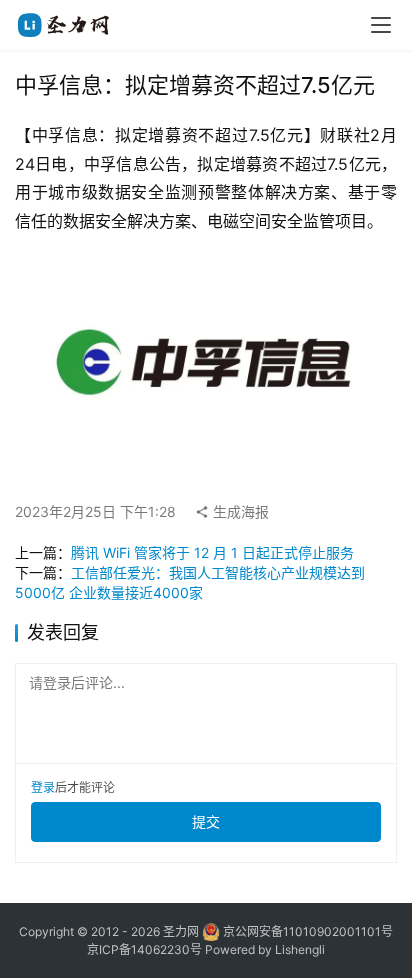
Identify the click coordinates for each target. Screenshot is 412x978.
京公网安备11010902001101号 (308, 931)
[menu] (381, 25)
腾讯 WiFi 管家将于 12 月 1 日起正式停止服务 (212, 552)
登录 (43, 787)
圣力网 (181, 931)
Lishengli (300, 949)
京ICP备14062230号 (144, 949)
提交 (206, 821)
